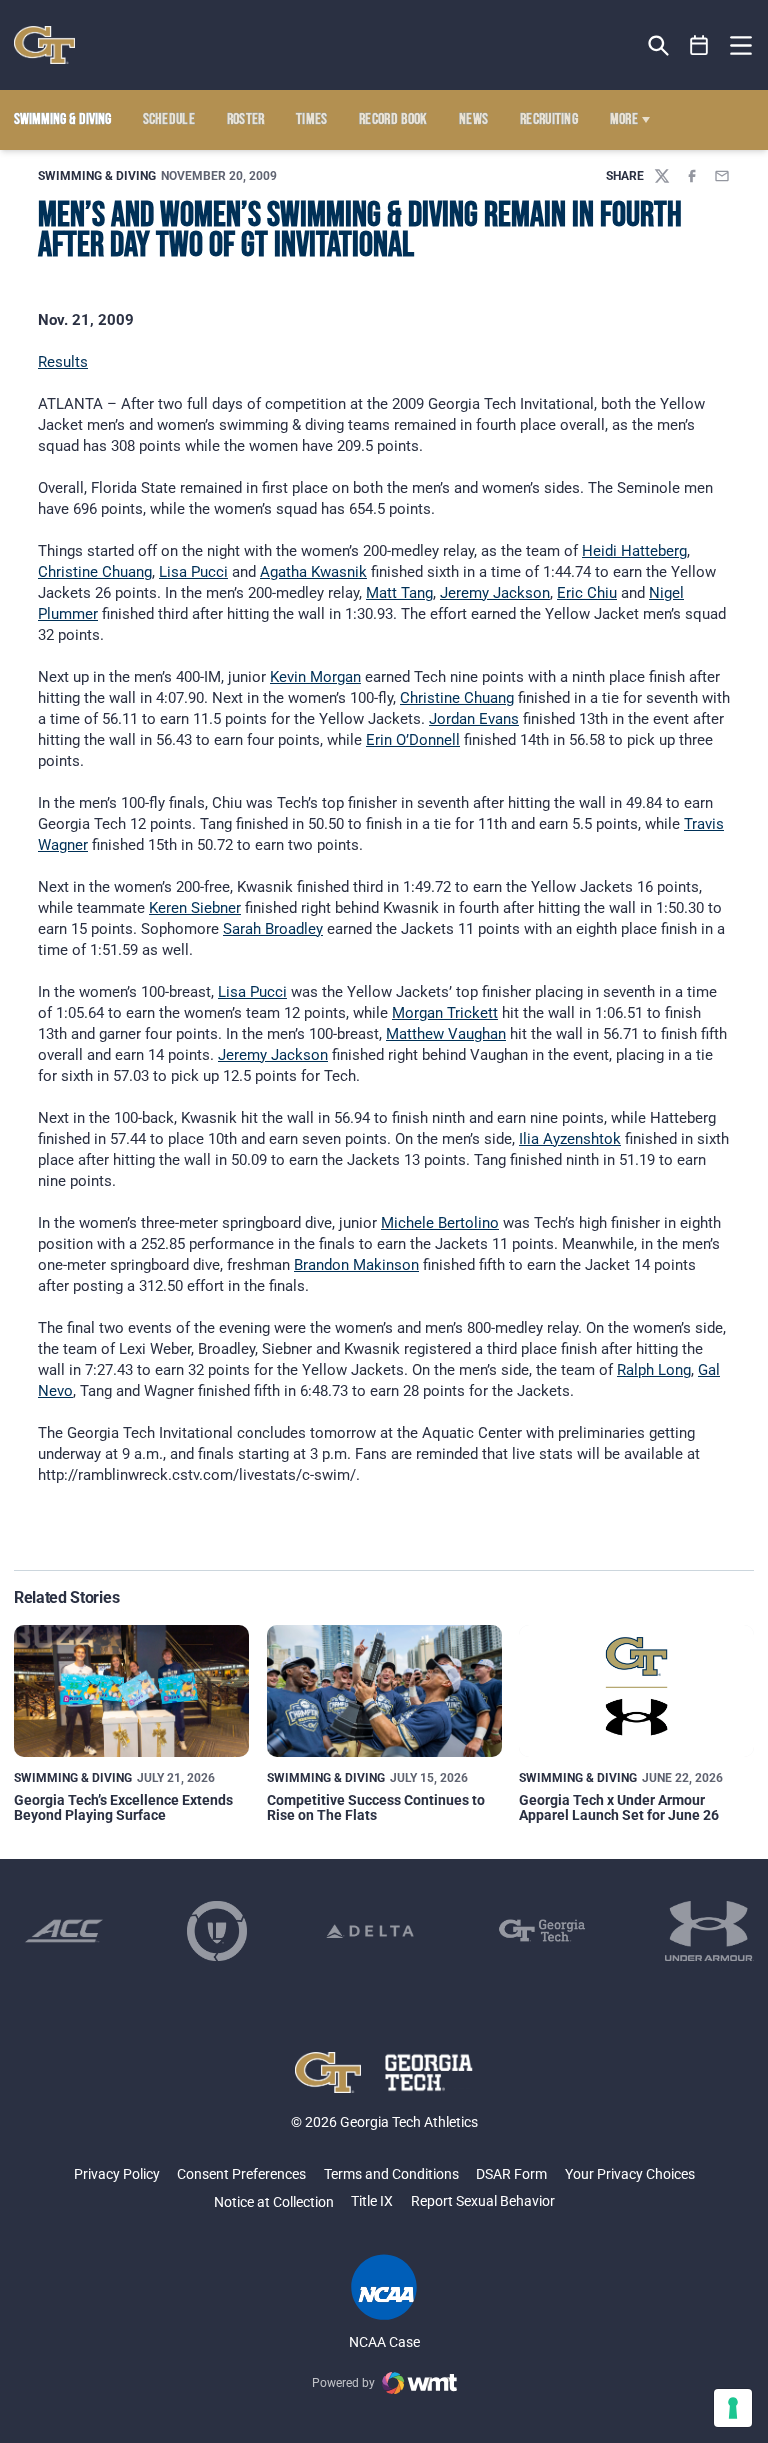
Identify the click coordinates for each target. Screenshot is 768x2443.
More (624, 120)
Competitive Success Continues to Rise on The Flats (376, 1807)
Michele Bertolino (440, 1223)
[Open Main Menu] (741, 46)
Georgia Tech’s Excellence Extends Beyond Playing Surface (123, 1807)
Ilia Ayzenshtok (570, 1139)
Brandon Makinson (356, 1265)
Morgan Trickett (445, 1013)
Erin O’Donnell (413, 740)
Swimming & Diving (97, 176)
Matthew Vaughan (446, 1034)
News (473, 120)
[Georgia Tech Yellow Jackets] (44, 45)
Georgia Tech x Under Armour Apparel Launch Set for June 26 (619, 1807)
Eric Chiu (587, 593)
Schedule (169, 120)
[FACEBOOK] (692, 176)
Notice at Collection (274, 2202)
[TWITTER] (662, 176)
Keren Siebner (195, 908)
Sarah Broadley (273, 929)
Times (312, 120)
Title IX (372, 2201)
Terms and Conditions (391, 2174)
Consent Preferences (241, 2174)
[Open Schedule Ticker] (699, 45)
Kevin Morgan (315, 677)
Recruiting (549, 120)
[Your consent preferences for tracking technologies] (733, 2408)
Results (63, 362)
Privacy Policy (117, 2174)
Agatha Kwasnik (313, 572)
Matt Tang (399, 593)
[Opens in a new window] (64, 1931)
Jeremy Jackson (495, 593)
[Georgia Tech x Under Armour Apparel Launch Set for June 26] (636, 1691)
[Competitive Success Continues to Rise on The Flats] (384, 1691)
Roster (246, 120)
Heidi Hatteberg (634, 551)
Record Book (393, 120)
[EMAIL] (722, 176)
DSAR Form (511, 2174)
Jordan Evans (474, 719)
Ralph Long (654, 1370)
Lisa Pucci (193, 572)
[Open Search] (658, 45)
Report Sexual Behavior (483, 2201)
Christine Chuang (95, 572)
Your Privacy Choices (630, 2174)
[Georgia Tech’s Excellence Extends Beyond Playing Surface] (131, 1691)
